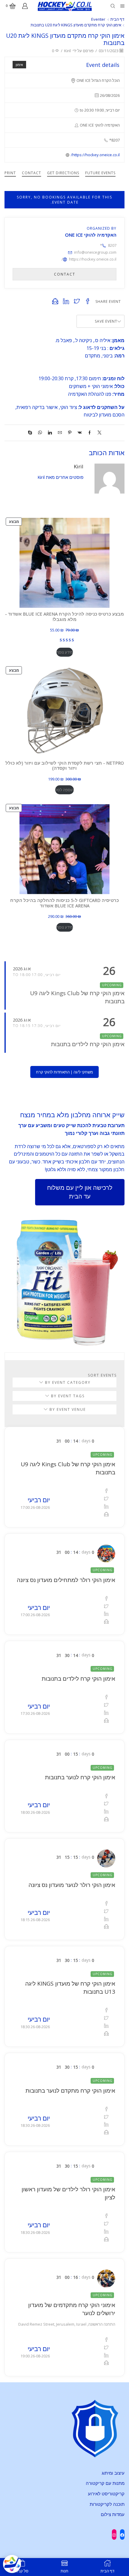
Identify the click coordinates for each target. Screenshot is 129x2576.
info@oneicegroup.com (95, 252)
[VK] (80, 433)
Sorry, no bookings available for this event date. (64, 200)
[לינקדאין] (50, 433)
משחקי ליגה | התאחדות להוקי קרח (64, 1072)
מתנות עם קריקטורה (105, 2483)
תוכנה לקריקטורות (107, 2504)
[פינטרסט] (70, 433)
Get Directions (63, 173)
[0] (16, 6)
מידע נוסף (65, 652)
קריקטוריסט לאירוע (106, 2494)
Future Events (100, 173)
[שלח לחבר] (60, 433)
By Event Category (67, 1382)
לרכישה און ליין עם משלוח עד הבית (80, 1192)
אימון (19, 65)
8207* (108, 245)
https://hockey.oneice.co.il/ (95, 155)
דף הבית (117, 19)
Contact (31, 173)
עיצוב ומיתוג (113, 2473)
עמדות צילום (113, 2514)
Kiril (67, 51)
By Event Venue (67, 1409)
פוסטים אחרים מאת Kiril (60, 477)
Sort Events (102, 1375)
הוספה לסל (64, 790)
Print (10, 173)
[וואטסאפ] (40, 433)
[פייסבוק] (90, 433)
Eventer (98, 19)
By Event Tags (67, 1396)
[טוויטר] (98, 433)
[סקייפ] (31, 433)
